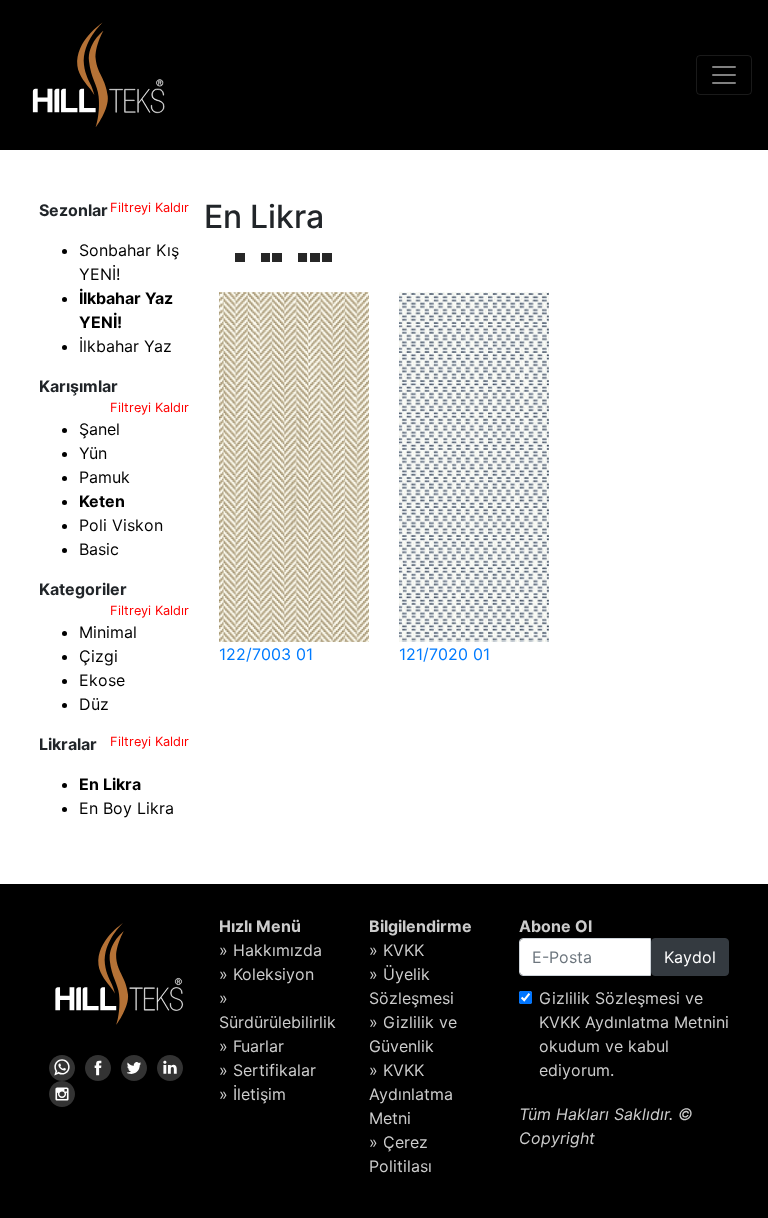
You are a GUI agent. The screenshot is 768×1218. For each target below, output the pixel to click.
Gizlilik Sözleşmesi (609, 998)
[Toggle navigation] (724, 75)
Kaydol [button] (690, 957)
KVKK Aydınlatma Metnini (634, 1022)
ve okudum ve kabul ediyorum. (634, 1034)
